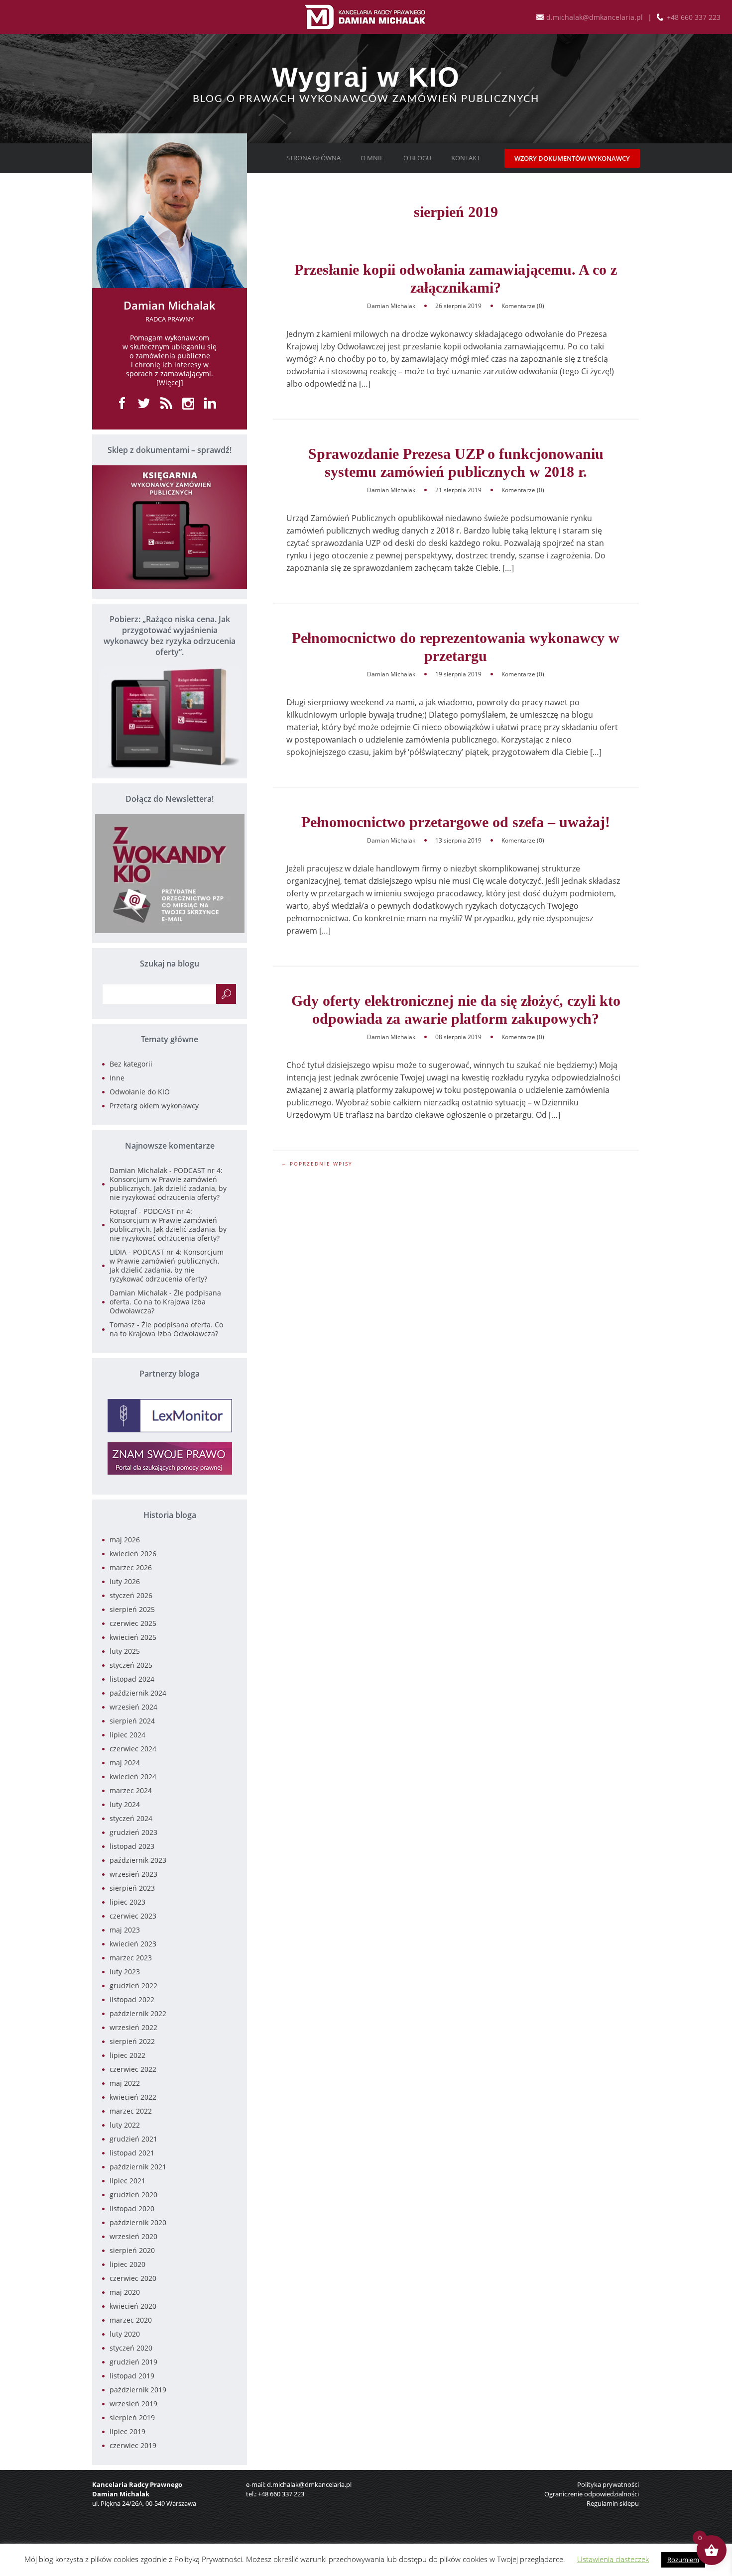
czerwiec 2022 (133, 2069)
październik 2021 (138, 2167)
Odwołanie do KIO (140, 1092)
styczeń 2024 (131, 1818)
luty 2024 (125, 1804)
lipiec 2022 (127, 2055)
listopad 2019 (132, 2376)
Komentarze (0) (523, 306)
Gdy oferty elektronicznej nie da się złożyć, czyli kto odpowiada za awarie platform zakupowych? (456, 1010)
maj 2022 (125, 2083)
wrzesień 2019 (133, 2404)
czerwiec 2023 (133, 1916)
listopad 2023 (132, 1846)
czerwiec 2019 (133, 2445)
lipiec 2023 (127, 1902)
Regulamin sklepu (613, 2503)
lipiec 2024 (127, 1735)
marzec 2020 (131, 2320)
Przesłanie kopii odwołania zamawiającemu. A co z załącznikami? (456, 278)
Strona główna (313, 158)
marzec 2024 (131, 1790)
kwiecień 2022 (133, 2097)
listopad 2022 (132, 1999)
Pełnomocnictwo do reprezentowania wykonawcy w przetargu (456, 647)
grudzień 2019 (133, 2362)
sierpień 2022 (132, 2041)
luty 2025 (125, 1651)
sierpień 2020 (132, 2250)
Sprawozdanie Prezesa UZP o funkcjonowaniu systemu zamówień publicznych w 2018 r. (456, 463)
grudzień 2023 (133, 1832)
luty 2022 (125, 2125)
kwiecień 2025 (133, 1637)
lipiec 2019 (127, 2431)
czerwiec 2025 (133, 1623)
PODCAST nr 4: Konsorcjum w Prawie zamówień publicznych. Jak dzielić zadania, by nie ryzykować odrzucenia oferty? (168, 1184)
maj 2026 (125, 1540)
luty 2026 (125, 1581)
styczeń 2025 (131, 1665)
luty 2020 (125, 2334)
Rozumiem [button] (683, 2560)
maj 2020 (125, 2292)
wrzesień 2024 (133, 1707)
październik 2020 (138, 2222)
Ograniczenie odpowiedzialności (592, 2494)
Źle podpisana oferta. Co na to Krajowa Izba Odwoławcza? (165, 1302)
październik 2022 (138, 2013)
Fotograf (123, 1211)
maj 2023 (125, 1930)
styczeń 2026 (131, 1595)
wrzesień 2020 (133, 2236)
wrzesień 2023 (133, 1874)
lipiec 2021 (127, 2181)
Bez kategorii (131, 1064)
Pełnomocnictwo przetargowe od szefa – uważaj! (456, 822)
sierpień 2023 (132, 1888)
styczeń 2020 (131, 2348)
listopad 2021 (132, 2153)
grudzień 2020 (133, 2195)
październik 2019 (138, 2390)
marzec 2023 (131, 1958)
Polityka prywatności (608, 2484)
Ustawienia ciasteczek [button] (613, 2559)
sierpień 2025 (132, 1609)
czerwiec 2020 (133, 2278)
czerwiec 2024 (133, 1749)
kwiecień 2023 (133, 1944)
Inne (117, 1078)
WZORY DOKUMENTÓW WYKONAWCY (572, 158)
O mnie (372, 158)
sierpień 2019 (132, 2417)
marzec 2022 (131, 2111)
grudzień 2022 (133, 1986)
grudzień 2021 (133, 2139)
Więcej (170, 382)
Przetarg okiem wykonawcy (154, 1106)
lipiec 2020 (127, 2264)
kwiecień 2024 (133, 1776)
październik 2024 (138, 1693)
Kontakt (466, 158)
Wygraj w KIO (366, 77)
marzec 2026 (131, 1567)
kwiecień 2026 (133, 1554)
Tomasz (122, 1325)
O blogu (417, 158)
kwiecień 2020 (133, 2306)
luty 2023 (125, 1972)
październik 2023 (138, 1860)
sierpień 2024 (132, 1721)
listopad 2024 (132, 1679)
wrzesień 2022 (133, 2027)
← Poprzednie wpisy (317, 1164)
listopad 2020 (132, 2208)
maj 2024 (125, 1763)
